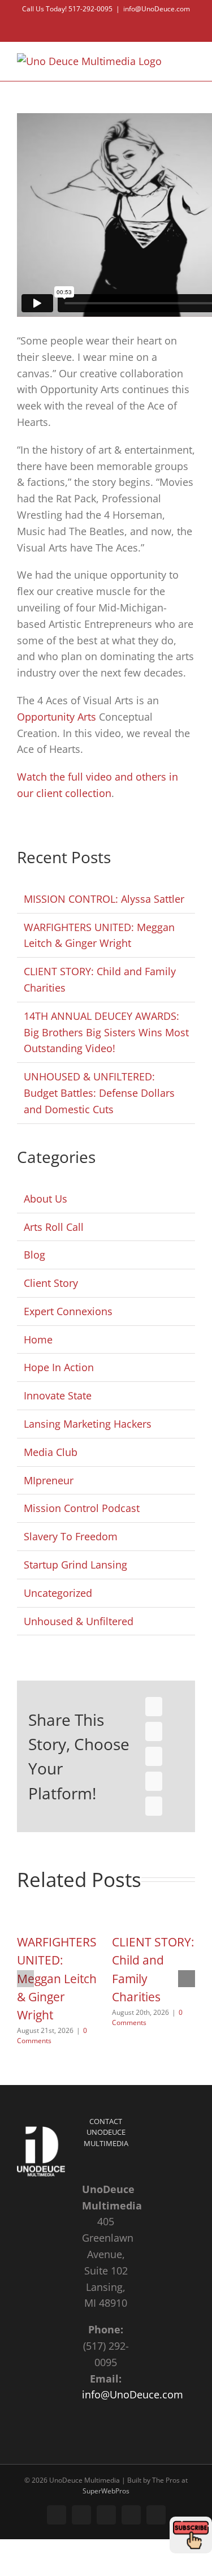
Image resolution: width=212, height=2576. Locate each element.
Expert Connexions (68, 1311)
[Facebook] (154, 1707)
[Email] (154, 1806)
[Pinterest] (154, 1781)
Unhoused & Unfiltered (79, 1621)
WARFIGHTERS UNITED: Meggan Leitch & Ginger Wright (57, 1978)
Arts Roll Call (54, 1227)
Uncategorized (58, 1593)
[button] (25, 1979)
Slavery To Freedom (71, 1536)
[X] (154, 1731)
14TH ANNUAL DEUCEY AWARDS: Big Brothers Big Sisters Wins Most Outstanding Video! (106, 1032)
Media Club (51, 1452)
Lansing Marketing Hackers (88, 1424)
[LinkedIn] (154, 1756)
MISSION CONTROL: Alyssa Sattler (104, 899)
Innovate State (58, 1395)
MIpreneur (49, 1480)
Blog (34, 1255)
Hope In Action (59, 1367)
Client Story (51, 1283)
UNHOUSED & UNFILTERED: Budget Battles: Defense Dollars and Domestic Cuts (99, 1093)
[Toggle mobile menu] (191, 59)
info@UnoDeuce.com (157, 9)
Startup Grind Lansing (75, 1565)
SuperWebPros (106, 2491)
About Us (46, 1199)
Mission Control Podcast (82, 1508)
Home (38, 1339)
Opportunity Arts (57, 717)
